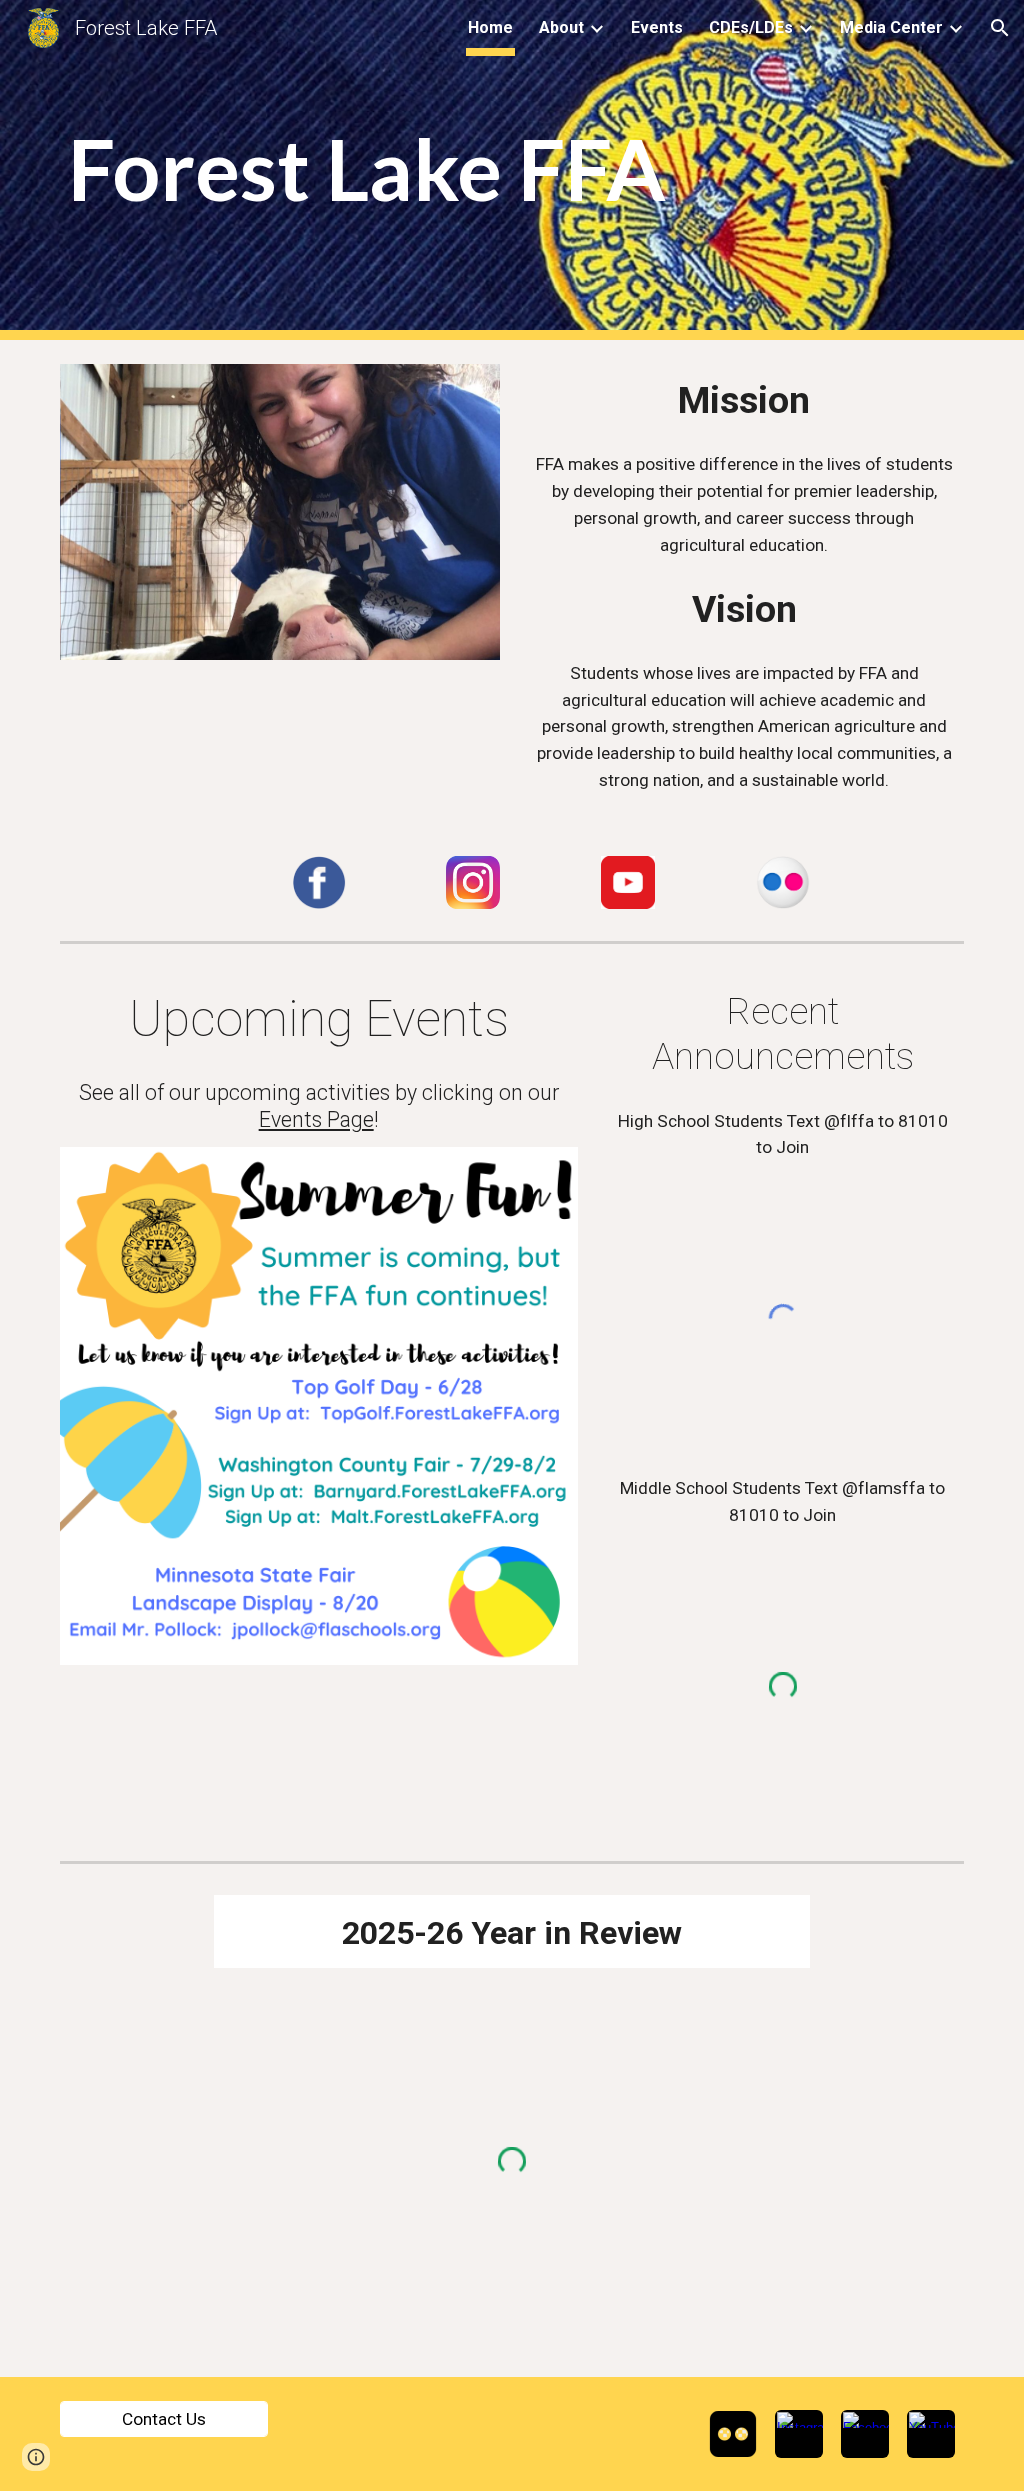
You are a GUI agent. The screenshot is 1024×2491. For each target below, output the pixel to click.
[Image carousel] (280, 512)
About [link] (561, 27)
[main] (512, 170)
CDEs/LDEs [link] (751, 27)
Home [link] (490, 27)
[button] (1000, 28)
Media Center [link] (891, 27)
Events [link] (657, 27)
